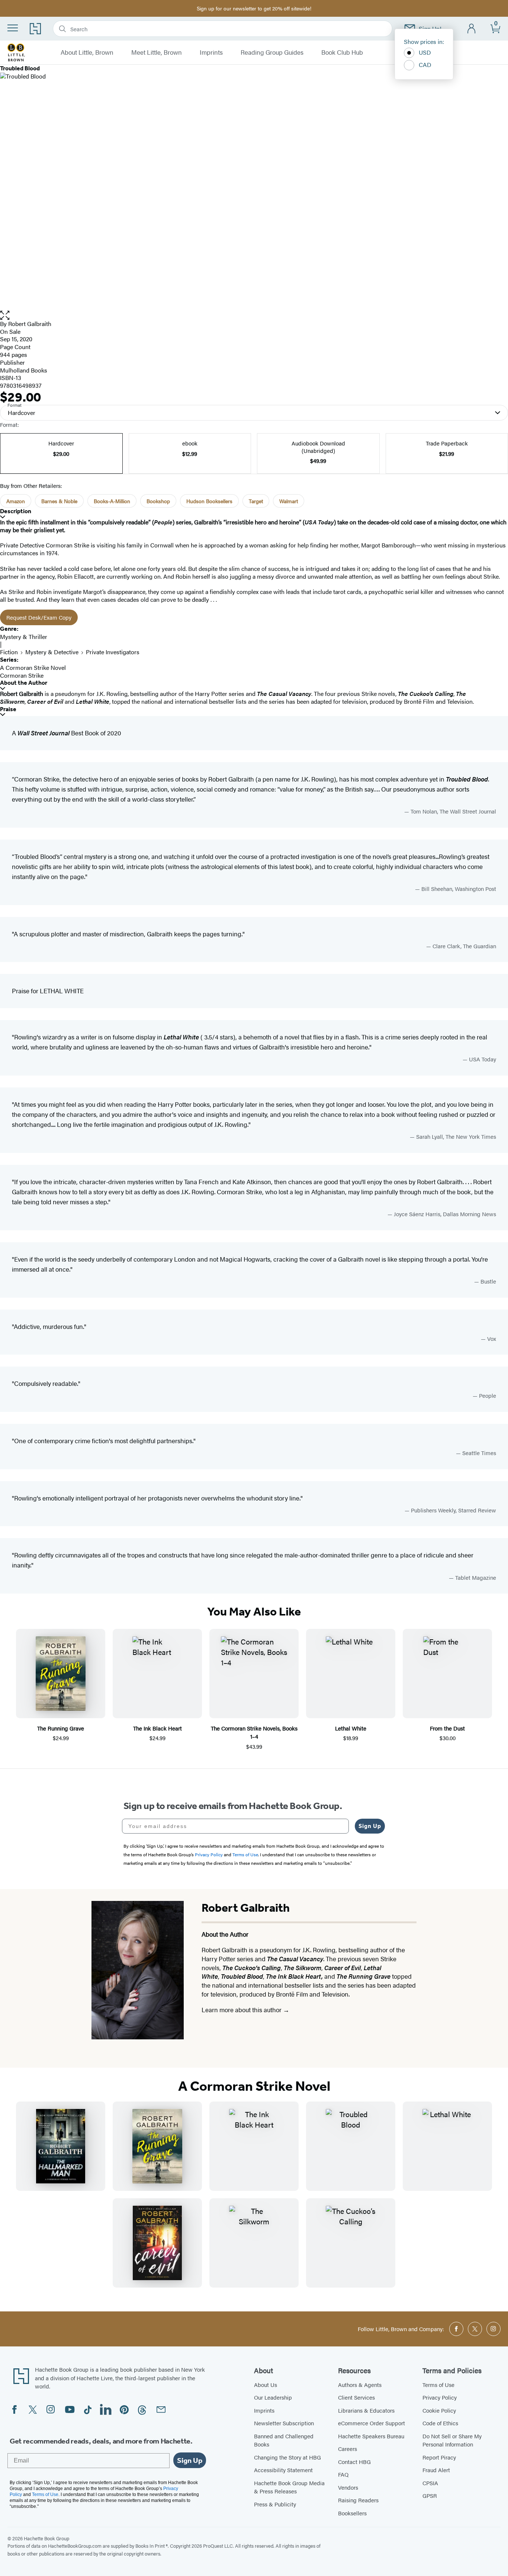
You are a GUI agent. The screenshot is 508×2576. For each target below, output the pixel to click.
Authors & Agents (360, 2385)
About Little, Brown (87, 52)
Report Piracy (439, 2457)
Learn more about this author (242, 2010)
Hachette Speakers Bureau (371, 2436)
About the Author (24, 683)
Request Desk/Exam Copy (39, 617)
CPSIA (430, 2483)
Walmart (289, 501)
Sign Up (370, 1826)
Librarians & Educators (366, 2410)
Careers (348, 2449)
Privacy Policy (440, 2397)
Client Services (356, 2397)
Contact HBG (354, 2462)
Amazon (16, 501)
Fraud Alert (436, 2470)
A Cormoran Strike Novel (33, 667)
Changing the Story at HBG (287, 2457)
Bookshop (158, 501)
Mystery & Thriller (24, 637)
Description (16, 511)
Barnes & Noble (59, 501)
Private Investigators (113, 652)
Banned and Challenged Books (284, 2440)
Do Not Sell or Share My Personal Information (452, 2440)
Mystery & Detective (52, 652)
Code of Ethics (440, 2423)
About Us (266, 2385)
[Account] (472, 29)
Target (256, 501)
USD (425, 52)
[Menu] (13, 28)
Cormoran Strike (22, 675)
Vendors (348, 2487)
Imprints (211, 52)
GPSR (430, 2495)
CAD (425, 65)
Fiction (9, 652)
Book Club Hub (342, 52)
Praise (8, 709)
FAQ (343, 2474)
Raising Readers (358, 2500)
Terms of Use (438, 2385)
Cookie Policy (439, 2410)
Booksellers (352, 2513)
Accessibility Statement (283, 2470)
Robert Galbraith (30, 324)
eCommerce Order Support (372, 2423)
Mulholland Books (24, 370)
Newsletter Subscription (284, 2423)
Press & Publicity (275, 2504)
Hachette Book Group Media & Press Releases (289, 2487)
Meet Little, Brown (157, 52)
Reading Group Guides (272, 52)
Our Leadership (273, 2397)
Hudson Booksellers (209, 501)
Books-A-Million (112, 501)
